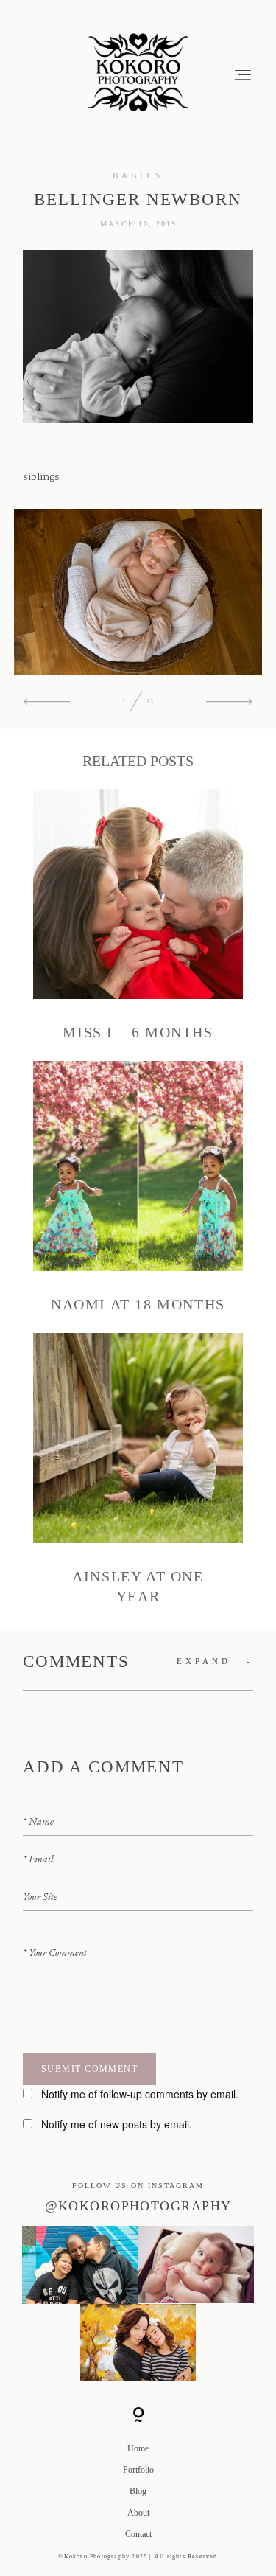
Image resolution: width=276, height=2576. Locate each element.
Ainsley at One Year (138, 1470)
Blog (138, 2491)
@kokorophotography (138, 2206)
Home (138, 2448)
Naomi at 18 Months (138, 1188)
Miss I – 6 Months (138, 916)
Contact (138, 2534)
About (138, 2513)
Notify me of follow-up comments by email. (140, 2094)
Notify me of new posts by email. (117, 2124)
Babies (138, 175)
